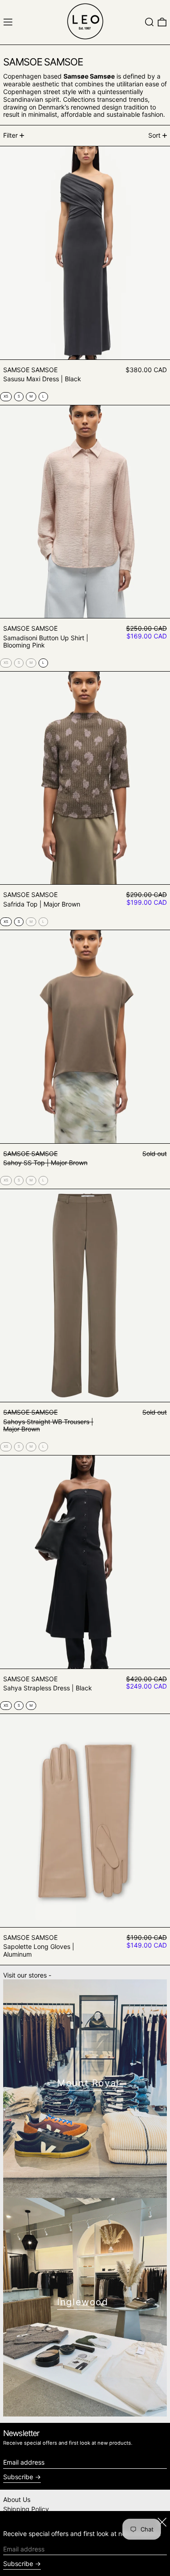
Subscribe (18, 2477)
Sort (154, 135)
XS (6, 663)
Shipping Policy (26, 2509)
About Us (17, 2499)
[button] (149, 22)
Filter (10, 135)
